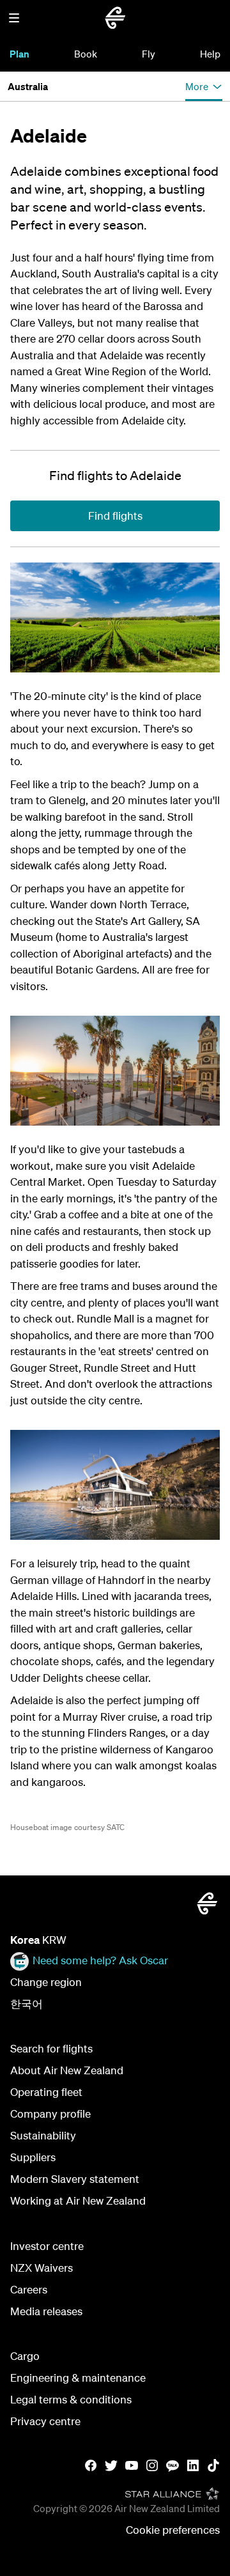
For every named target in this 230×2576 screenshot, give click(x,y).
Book (86, 54)
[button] (14, 18)
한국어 (27, 2004)
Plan (19, 54)
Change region (46, 1982)
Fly (149, 54)
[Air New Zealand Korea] (115, 18)
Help (210, 54)
